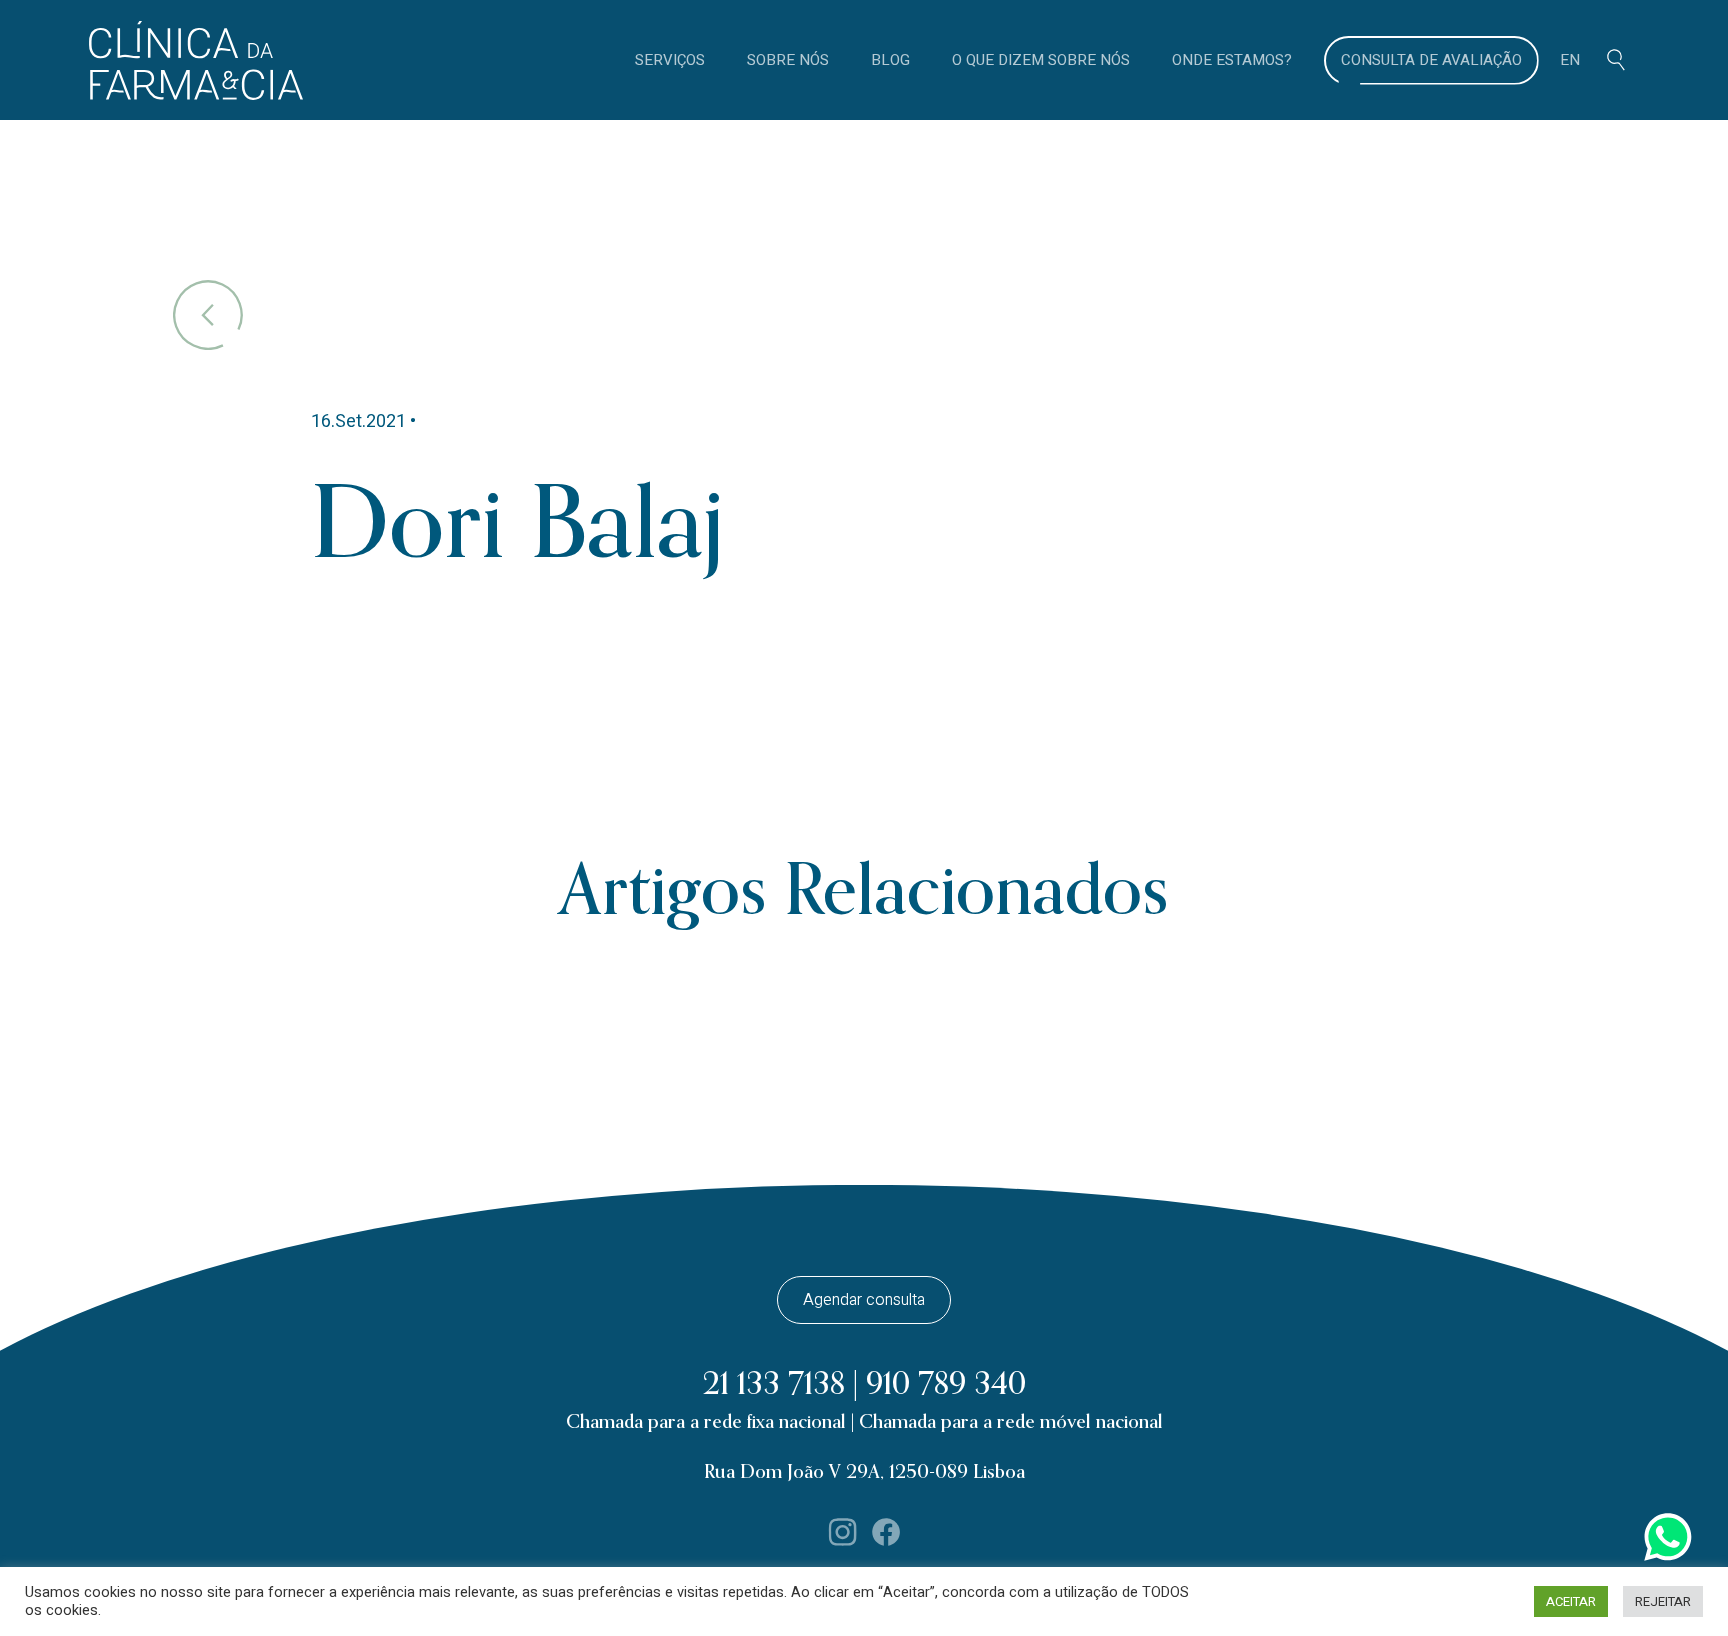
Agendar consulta (864, 1300)
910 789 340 (946, 1384)
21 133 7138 (774, 1384)
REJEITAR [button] (1663, 1601)
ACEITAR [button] (1571, 1601)
